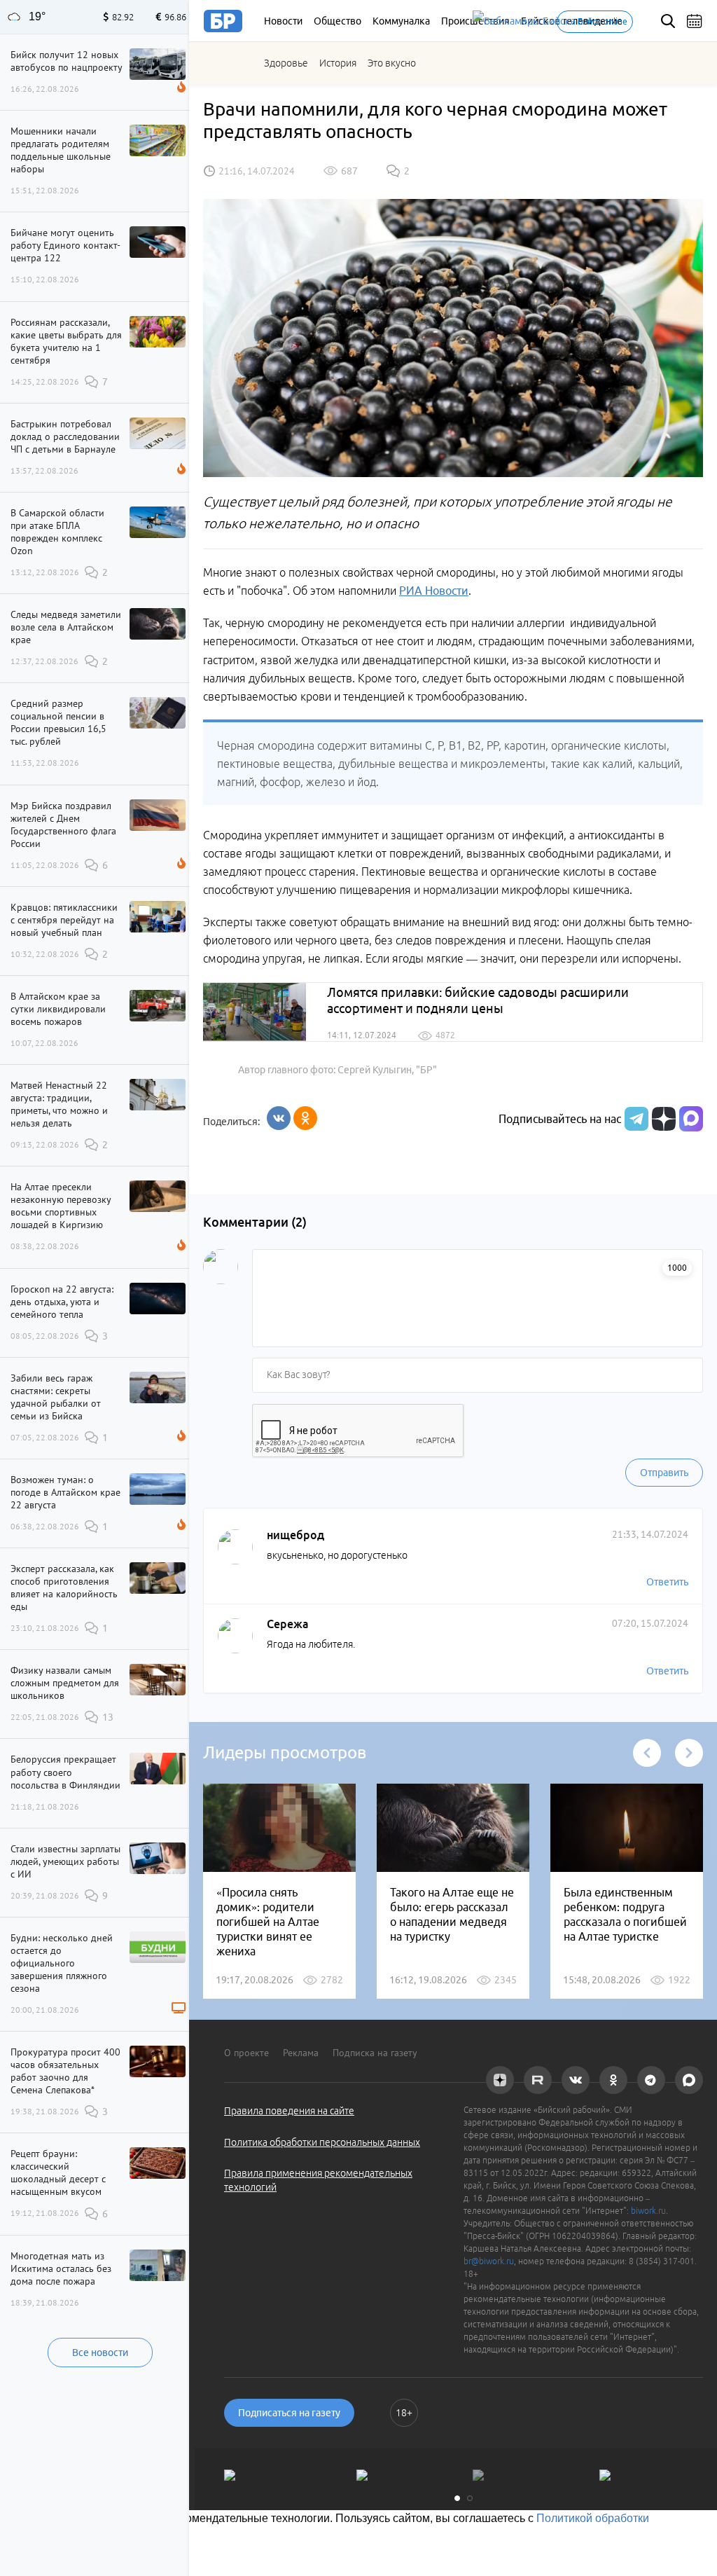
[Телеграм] (635, 1119)
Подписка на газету (375, 2053)
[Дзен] (662, 1119)
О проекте (246, 2053)
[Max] (691, 1119)
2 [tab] (470, 2498)
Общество (337, 21)
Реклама (301, 2053)
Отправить (664, 1473)
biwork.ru (648, 2211)
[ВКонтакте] (279, 1118)
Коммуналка (401, 21)
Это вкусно (392, 63)
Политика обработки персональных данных (322, 2142)
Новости (283, 21)
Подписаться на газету (289, 2413)
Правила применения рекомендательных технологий (318, 2180)
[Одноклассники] (305, 1118)
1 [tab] (457, 2498)
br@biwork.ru (489, 2261)
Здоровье (286, 63)
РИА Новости (434, 591)
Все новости (100, 2353)
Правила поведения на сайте (289, 2111)
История (338, 63)
